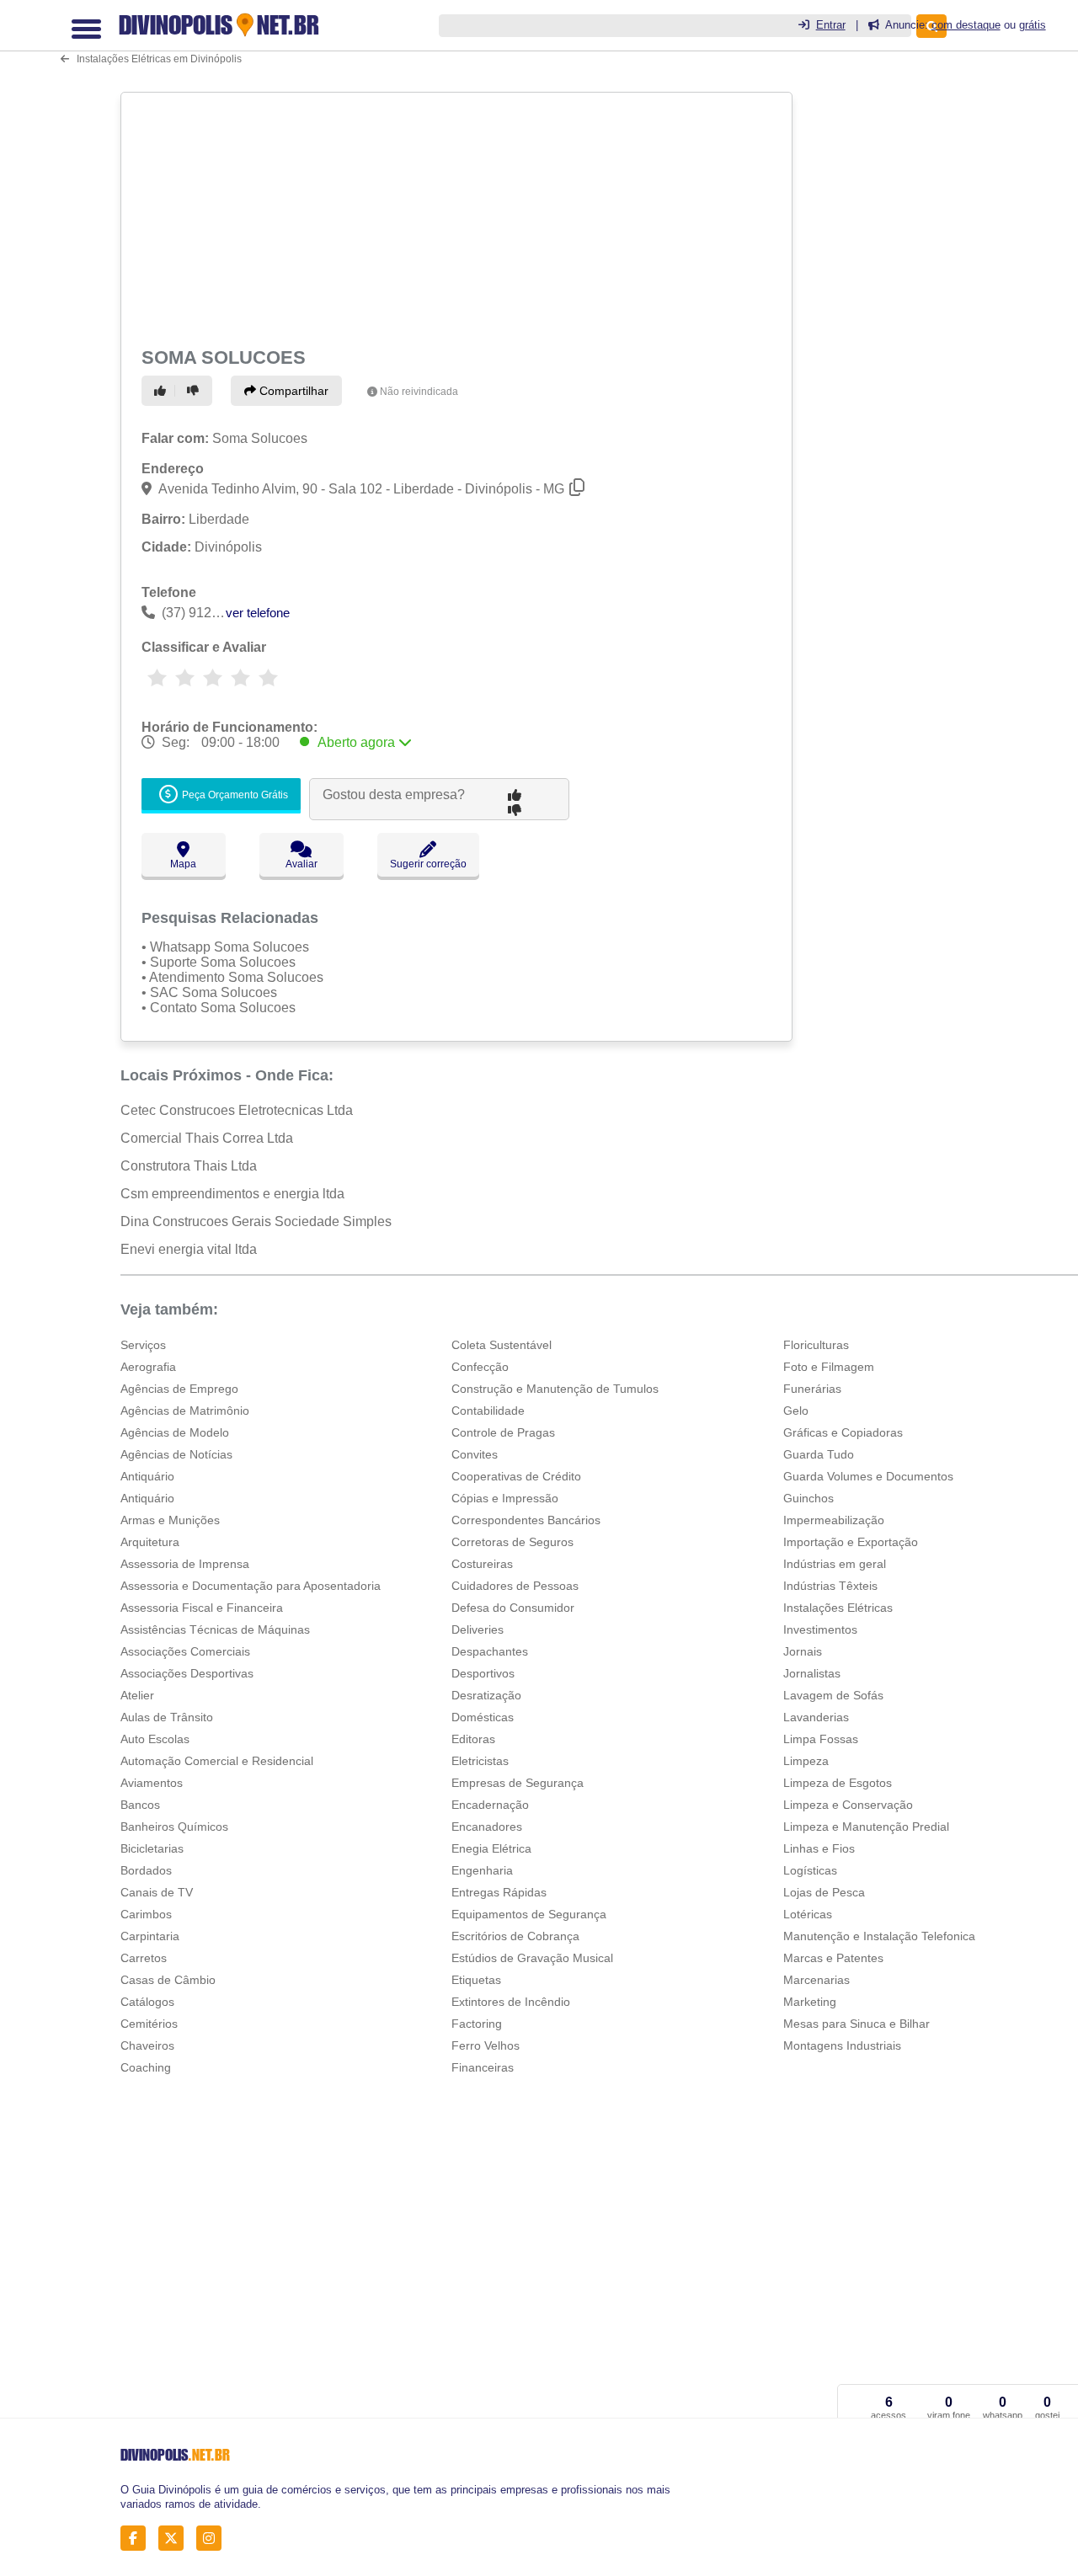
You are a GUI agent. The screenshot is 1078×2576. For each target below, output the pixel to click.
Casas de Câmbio (168, 1980)
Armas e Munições (170, 1520)
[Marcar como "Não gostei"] (195, 391)
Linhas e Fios (819, 1848)
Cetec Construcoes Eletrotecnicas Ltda (237, 1110)
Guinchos (808, 1498)
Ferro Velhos (486, 2045)
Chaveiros (147, 2045)
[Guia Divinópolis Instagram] (213, 2538)
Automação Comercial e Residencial (217, 1761)
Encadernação (490, 1805)
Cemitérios (149, 2024)
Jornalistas (812, 1673)
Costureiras (482, 1564)
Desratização (486, 1695)
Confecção (480, 1367)
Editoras (473, 1739)
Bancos (140, 1805)
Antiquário (147, 1476)
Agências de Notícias (176, 1454)
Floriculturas (816, 1345)
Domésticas (483, 1717)
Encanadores (487, 1827)
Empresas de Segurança (518, 1783)
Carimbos (146, 1914)
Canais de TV (157, 1892)
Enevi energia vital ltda (189, 1249)
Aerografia (148, 1367)
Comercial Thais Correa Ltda (207, 1138)
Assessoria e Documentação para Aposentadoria (251, 1586)
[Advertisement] (455, 216)
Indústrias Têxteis (830, 1586)
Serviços (143, 1345)
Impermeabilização (834, 1520)
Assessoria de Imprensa (185, 1564)
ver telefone (258, 613)
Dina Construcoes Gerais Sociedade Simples (256, 1221)
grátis (1033, 25)
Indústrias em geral (835, 1564)
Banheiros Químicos (174, 1827)
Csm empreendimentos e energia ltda (232, 1194)
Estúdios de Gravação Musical (532, 1958)
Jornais (803, 1651)
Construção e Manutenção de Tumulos (555, 1389)
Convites (475, 1454)
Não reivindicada (419, 392)
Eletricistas (480, 1761)
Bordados (146, 1870)
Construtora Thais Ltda (189, 1166)
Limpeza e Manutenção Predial (866, 1827)
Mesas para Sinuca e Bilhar (857, 2024)
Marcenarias (817, 1980)
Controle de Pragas (503, 1432)
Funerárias (812, 1389)
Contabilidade (488, 1411)
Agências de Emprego (179, 1389)
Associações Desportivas (187, 1673)
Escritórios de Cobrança (515, 1936)
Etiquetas (476, 1980)
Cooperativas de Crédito (516, 1476)
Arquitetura (150, 1542)
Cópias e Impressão (505, 1498)
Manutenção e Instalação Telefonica (879, 1936)
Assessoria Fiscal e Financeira (202, 1608)
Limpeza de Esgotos (838, 1783)
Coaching (146, 2067)
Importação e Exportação (851, 1542)
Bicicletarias (152, 1848)
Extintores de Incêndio (511, 2002)
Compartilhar (292, 391)
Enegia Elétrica (491, 1848)
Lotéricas (808, 1914)
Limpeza (806, 1761)
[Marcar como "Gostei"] (163, 391)
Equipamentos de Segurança (529, 1914)
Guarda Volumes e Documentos (868, 1476)
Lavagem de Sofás (833, 1695)
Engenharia (482, 1870)
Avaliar (302, 864)
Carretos (144, 1958)
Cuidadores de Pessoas (515, 1586)
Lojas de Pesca (824, 1892)
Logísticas (810, 1870)
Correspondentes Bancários (526, 1520)
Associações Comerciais (185, 1651)
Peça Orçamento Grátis (234, 795)
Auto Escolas (155, 1739)
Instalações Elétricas (838, 1608)
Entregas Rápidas (499, 1892)
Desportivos (483, 1673)
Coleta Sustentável (502, 1345)
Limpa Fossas (821, 1739)
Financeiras (483, 2067)
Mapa (183, 864)
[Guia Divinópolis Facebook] (138, 2538)
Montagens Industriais (842, 2045)
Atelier (137, 1695)
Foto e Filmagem (829, 1367)
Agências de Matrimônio (185, 1411)
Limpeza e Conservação (848, 1805)
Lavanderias (816, 1717)
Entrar (831, 25)
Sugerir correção (428, 864)
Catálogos (147, 2002)
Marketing (810, 2002)
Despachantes (490, 1651)
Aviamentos (152, 1783)
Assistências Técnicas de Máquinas (215, 1629)
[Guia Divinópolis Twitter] (176, 2538)
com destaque (966, 25)
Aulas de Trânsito (167, 1717)
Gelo (796, 1411)
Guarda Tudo (819, 1454)
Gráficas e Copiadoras (843, 1432)
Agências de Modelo (175, 1432)
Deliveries (478, 1629)
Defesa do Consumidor (513, 1608)
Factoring (477, 2024)
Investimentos (820, 1629)
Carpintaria (150, 1936)
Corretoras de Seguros (512, 1542)
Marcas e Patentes (833, 1958)
